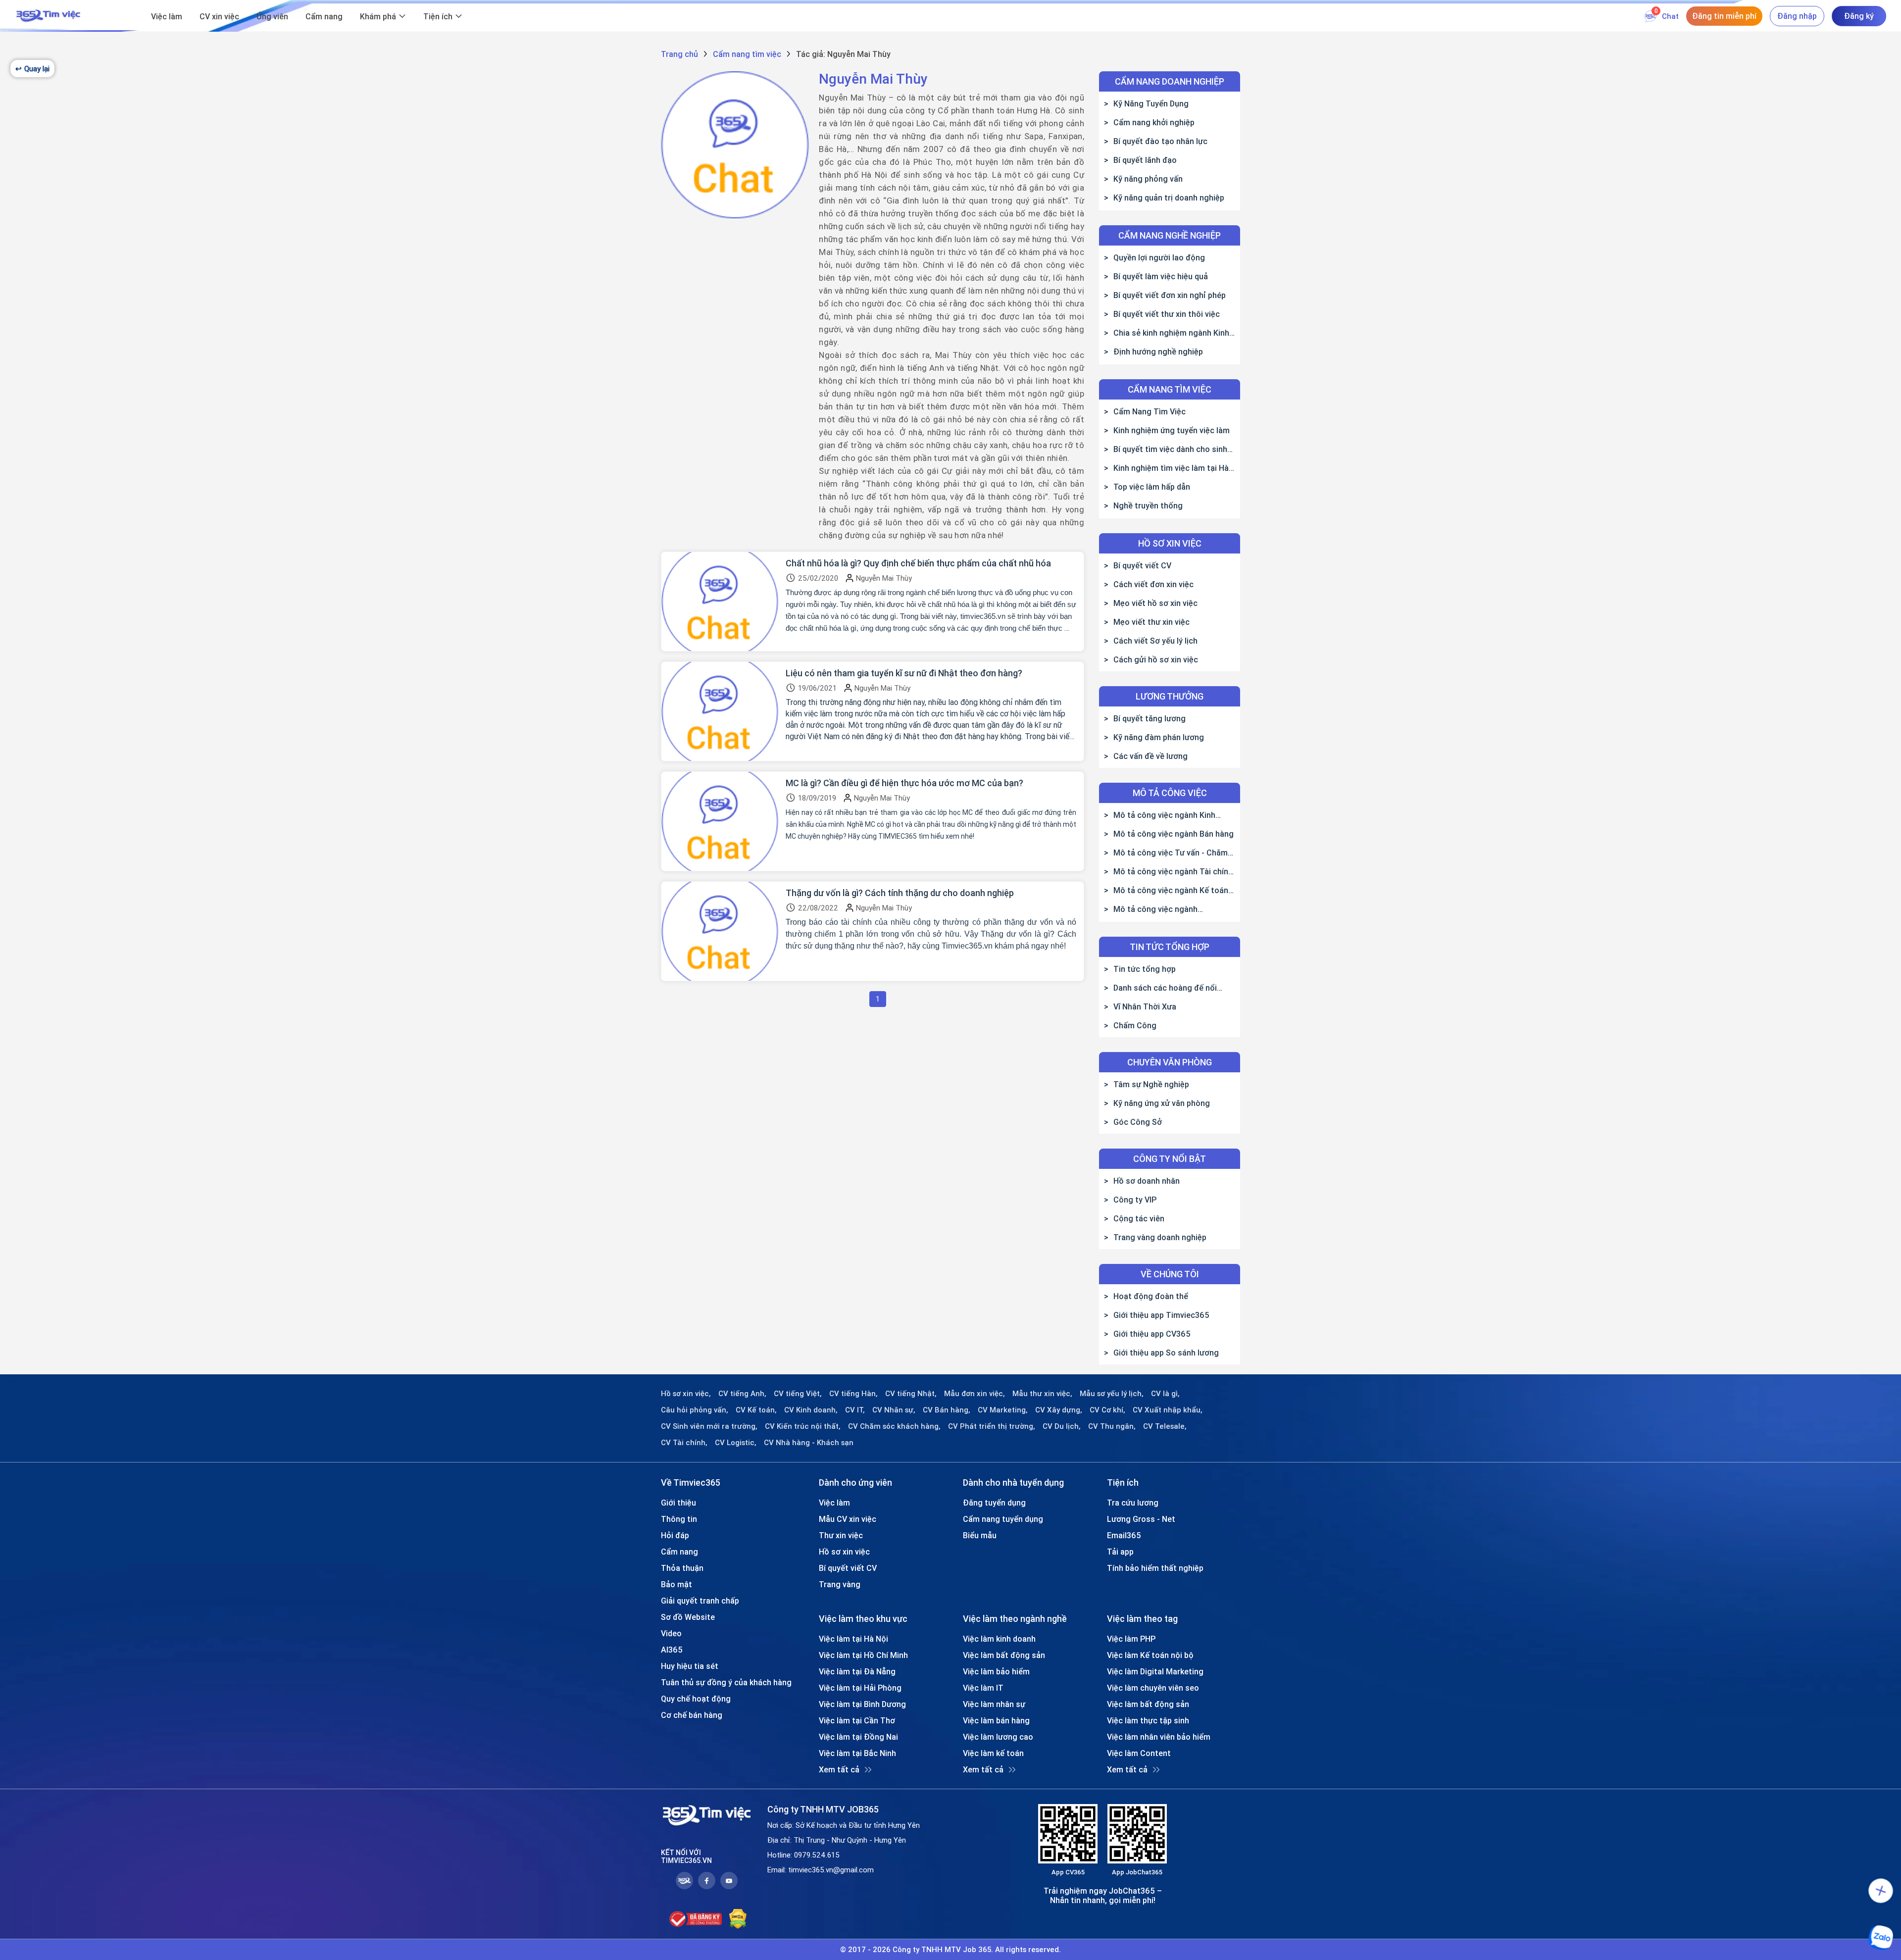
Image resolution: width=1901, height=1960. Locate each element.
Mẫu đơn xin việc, (975, 1394)
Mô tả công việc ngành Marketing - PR (1151, 909)
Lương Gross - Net (1141, 1519)
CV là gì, (1165, 1394)
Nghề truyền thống (1148, 505)
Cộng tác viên (1139, 1218)
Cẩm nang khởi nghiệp (1154, 122)
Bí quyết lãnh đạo (1145, 160)
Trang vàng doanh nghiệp (1160, 1237)
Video (671, 1633)
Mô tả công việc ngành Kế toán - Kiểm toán (1169, 890)
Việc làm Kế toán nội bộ (1150, 1655)
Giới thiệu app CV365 (1152, 1334)
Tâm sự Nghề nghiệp (1151, 1084)
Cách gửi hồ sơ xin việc (1156, 659)
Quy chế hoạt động (696, 1699)
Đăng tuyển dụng (994, 1503)
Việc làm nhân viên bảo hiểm (1159, 1737)
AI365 (672, 1650)
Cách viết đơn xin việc (1153, 584)
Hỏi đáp (675, 1535)
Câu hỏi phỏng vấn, (695, 1410)
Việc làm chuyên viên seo (1153, 1688)
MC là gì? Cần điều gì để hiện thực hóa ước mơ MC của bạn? (904, 783)
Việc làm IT (983, 1688)
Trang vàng (840, 1584)
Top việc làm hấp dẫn (1152, 487)
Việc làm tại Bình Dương (862, 1704)
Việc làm (167, 16)
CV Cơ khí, (1107, 1410)
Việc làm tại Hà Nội (853, 1639)
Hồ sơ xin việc (844, 1552)
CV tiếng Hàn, (853, 1394)
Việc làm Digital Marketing (1155, 1671)
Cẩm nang (324, 16)
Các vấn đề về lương (1151, 756)
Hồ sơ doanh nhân (1147, 1181)
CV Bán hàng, (947, 1410)
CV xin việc (219, 16)
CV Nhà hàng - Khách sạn (809, 1443)
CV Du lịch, (1062, 1426)
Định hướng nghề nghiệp (1158, 352)
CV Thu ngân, (1112, 1426)
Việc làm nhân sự (994, 1704)
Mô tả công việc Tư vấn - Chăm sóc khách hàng (1166, 853)
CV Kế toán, (756, 1410)
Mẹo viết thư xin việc (1151, 622)
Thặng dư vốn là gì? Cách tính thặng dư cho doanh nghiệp (900, 893)
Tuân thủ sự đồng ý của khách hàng (726, 1682)
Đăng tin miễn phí (1724, 16)
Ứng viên (272, 16)
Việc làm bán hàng (996, 1720)
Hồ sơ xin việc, (686, 1394)
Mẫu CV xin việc (848, 1519)
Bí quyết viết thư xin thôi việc (1167, 314)
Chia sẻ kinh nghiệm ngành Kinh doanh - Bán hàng (1167, 333)
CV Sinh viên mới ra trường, (709, 1426)
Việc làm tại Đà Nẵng (857, 1671)
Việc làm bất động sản (1004, 1655)
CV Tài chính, (684, 1443)
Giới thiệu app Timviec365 (1161, 1315)
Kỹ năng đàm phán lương (1159, 737)
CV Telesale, (1165, 1426)
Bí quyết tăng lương (1150, 718)
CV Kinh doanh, (811, 1410)
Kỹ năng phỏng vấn (1148, 179)
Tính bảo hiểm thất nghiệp (1155, 1568)
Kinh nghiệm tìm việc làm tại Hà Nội (1166, 468)
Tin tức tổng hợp (1145, 969)
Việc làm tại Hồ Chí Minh (863, 1655)
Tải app (1120, 1552)
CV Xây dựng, (1059, 1410)
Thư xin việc (841, 1535)
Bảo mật (676, 1584)
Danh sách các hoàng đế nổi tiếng (1160, 988)
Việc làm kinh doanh (999, 1639)
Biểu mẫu (980, 1535)
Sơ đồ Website (688, 1617)
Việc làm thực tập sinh (1148, 1720)
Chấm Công (1135, 1025)
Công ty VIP (1135, 1200)
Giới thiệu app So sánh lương (1166, 1353)
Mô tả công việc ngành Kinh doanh (1160, 815)
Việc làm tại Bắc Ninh (857, 1753)
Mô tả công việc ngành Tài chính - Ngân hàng (1168, 871)
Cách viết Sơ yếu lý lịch (1155, 641)
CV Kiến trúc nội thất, (803, 1426)
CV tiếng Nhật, (911, 1394)
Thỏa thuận (682, 1568)
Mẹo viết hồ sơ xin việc (1155, 603)
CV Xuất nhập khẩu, (1168, 1410)
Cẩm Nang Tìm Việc (1150, 411)
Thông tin (679, 1519)
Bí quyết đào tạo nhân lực (1160, 141)
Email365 (1124, 1535)
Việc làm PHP (1131, 1639)
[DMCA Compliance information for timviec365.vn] (738, 1919)
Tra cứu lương (1133, 1503)
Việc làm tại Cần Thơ (857, 1720)
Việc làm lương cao (998, 1737)
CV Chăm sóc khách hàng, (894, 1426)
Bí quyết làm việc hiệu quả (1161, 276)
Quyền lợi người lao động (1159, 257)
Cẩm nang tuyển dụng (1003, 1519)
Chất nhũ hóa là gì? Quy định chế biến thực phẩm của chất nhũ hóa (918, 563)
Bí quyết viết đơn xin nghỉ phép (1170, 295)
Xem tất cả (839, 1769)
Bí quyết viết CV (1142, 565)
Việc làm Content (1139, 1753)
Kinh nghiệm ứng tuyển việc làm (1172, 430)
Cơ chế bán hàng (692, 1715)
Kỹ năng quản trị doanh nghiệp (1169, 198)
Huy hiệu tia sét (690, 1666)
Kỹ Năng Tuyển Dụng (1151, 103)
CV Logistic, (736, 1443)
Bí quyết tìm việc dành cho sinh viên (1166, 449)
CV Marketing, (1003, 1410)
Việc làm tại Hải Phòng (860, 1688)
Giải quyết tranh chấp (700, 1601)
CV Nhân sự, (894, 1410)
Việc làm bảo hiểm (996, 1671)
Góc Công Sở (1138, 1122)
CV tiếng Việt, (798, 1394)
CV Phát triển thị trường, (992, 1426)
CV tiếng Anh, (742, 1394)
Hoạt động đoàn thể (1151, 1296)
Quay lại (32, 69)
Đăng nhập (1797, 16)
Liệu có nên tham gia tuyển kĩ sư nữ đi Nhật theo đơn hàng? (904, 673)
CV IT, (855, 1410)
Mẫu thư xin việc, (1042, 1394)
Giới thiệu (678, 1503)
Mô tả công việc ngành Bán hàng (1174, 834)
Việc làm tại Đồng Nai (858, 1737)
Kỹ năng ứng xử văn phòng (1162, 1103)
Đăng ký (1859, 16)
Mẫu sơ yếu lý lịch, (1112, 1394)
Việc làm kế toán (993, 1753)
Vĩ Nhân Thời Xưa (1145, 1006)
